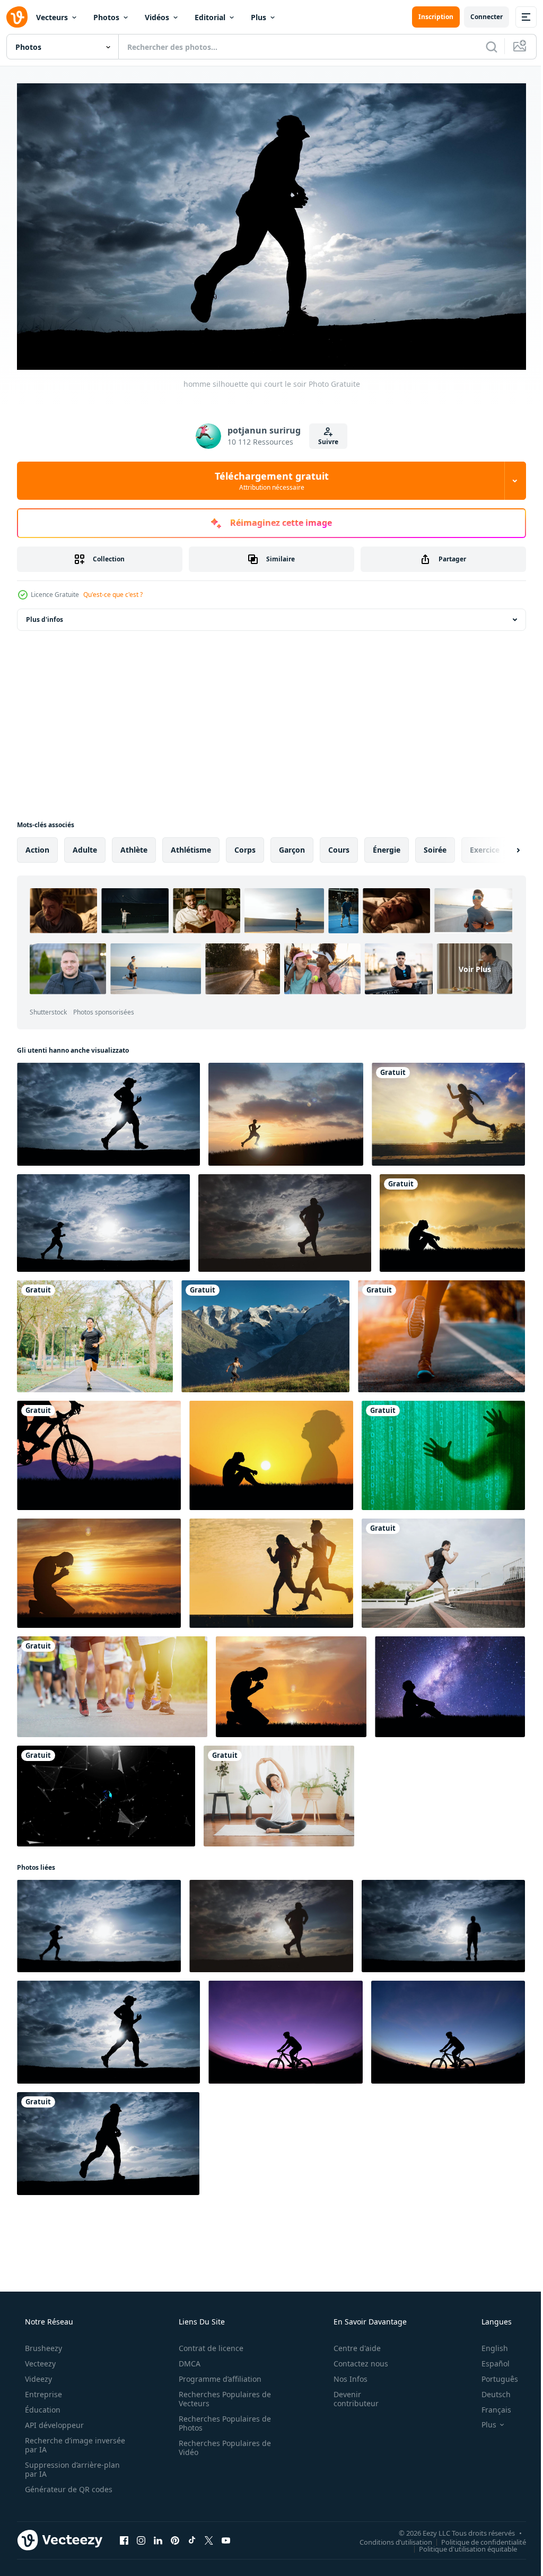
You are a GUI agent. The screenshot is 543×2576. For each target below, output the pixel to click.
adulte (85, 845)
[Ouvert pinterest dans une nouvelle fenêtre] (175, 2536)
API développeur (53, 2420)
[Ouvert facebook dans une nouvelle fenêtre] (124, 2536)
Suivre (325, 437)
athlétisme (191, 845)
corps (245, 845)
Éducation (42, 2405)
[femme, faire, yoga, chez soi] (279, 1792)
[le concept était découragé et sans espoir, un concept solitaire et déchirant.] (452, 1219)
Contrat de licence (207, 2343)
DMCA (186, 2359)
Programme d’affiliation (216, 2374)
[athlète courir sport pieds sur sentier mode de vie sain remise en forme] (441, 1332)
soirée (435, 845)
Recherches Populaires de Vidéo (221, 2443)
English (488, 2343)
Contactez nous (354, 2359)
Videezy (37, 2374)
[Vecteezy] (17, 17)
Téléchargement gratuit (268, 476)
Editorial (210, 17)
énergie (387, 845)
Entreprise (42, 2389)
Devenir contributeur (349, 2394)
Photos (106, 17)
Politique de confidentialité (476, 2537)
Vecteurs (52, 17)
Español (489, 2359)
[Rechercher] (484, 47)
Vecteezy (39, 2359)
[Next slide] (501, 846)
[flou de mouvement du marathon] (112, 1682)
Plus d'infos (45, 615)
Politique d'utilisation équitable (460, 2544)
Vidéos (157, 17)
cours (339, 845)
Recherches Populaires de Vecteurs (221, 2394)
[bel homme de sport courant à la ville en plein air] (443, 1569)
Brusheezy (42, 2343)
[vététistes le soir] (286, 2028)
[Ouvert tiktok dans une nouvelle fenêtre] (192, 2536)
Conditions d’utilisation (388, 2537)
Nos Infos (344, 2374)
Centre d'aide (350, 2343)
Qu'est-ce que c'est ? (113, 590)
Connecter (479, 17)
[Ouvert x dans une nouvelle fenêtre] (209, 2536)
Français (489, 2405)
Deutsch (489, 2389)
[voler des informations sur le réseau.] (443, 1451)
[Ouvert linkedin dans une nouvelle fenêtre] (158, 2536)
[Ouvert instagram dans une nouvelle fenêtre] (141, 2536)
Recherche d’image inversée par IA (58, 2440)
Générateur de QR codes (68, 2484)
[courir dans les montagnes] (265, 1332)
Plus (259, 17)
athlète (134, 845)
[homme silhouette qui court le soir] (108, 1110)
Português (493, 2374)
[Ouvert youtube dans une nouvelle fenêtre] (226, 2536)
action (37, 845)
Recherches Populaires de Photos (221, 2418)
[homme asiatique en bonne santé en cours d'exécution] (95, 1332)
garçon (292, 845)
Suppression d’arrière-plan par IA (71, 2465)
